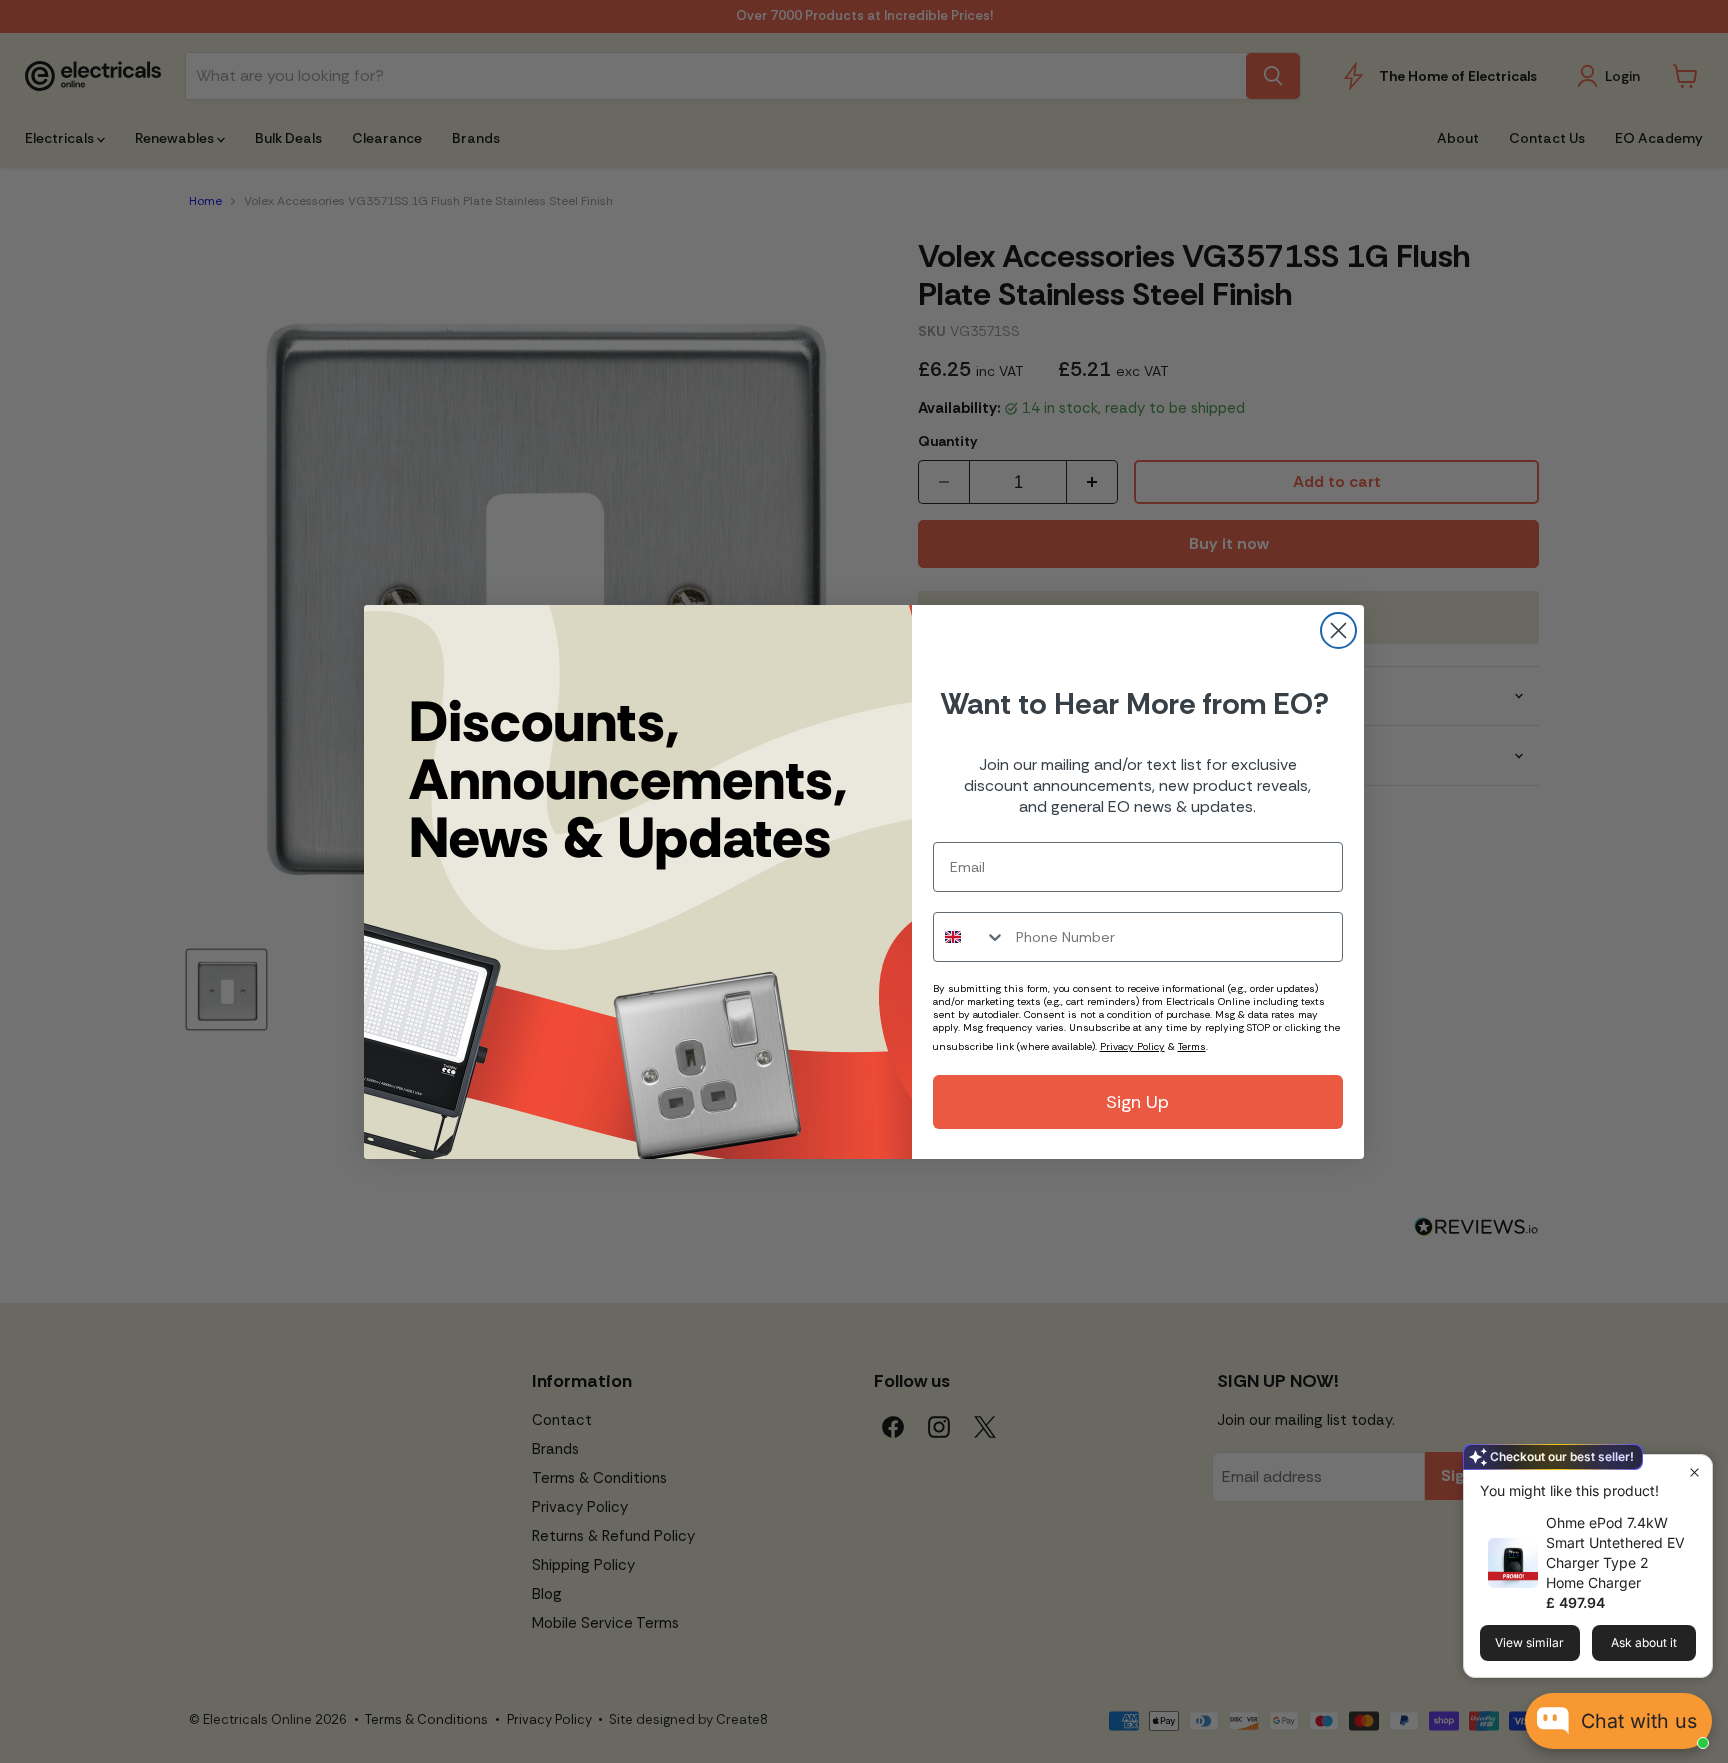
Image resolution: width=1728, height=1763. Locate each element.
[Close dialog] (1338, 630)
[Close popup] (1694, 1472)
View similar (1529, 1642)
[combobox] (970, 937)
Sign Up (1137, 1102)
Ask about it (1644, 1642)
